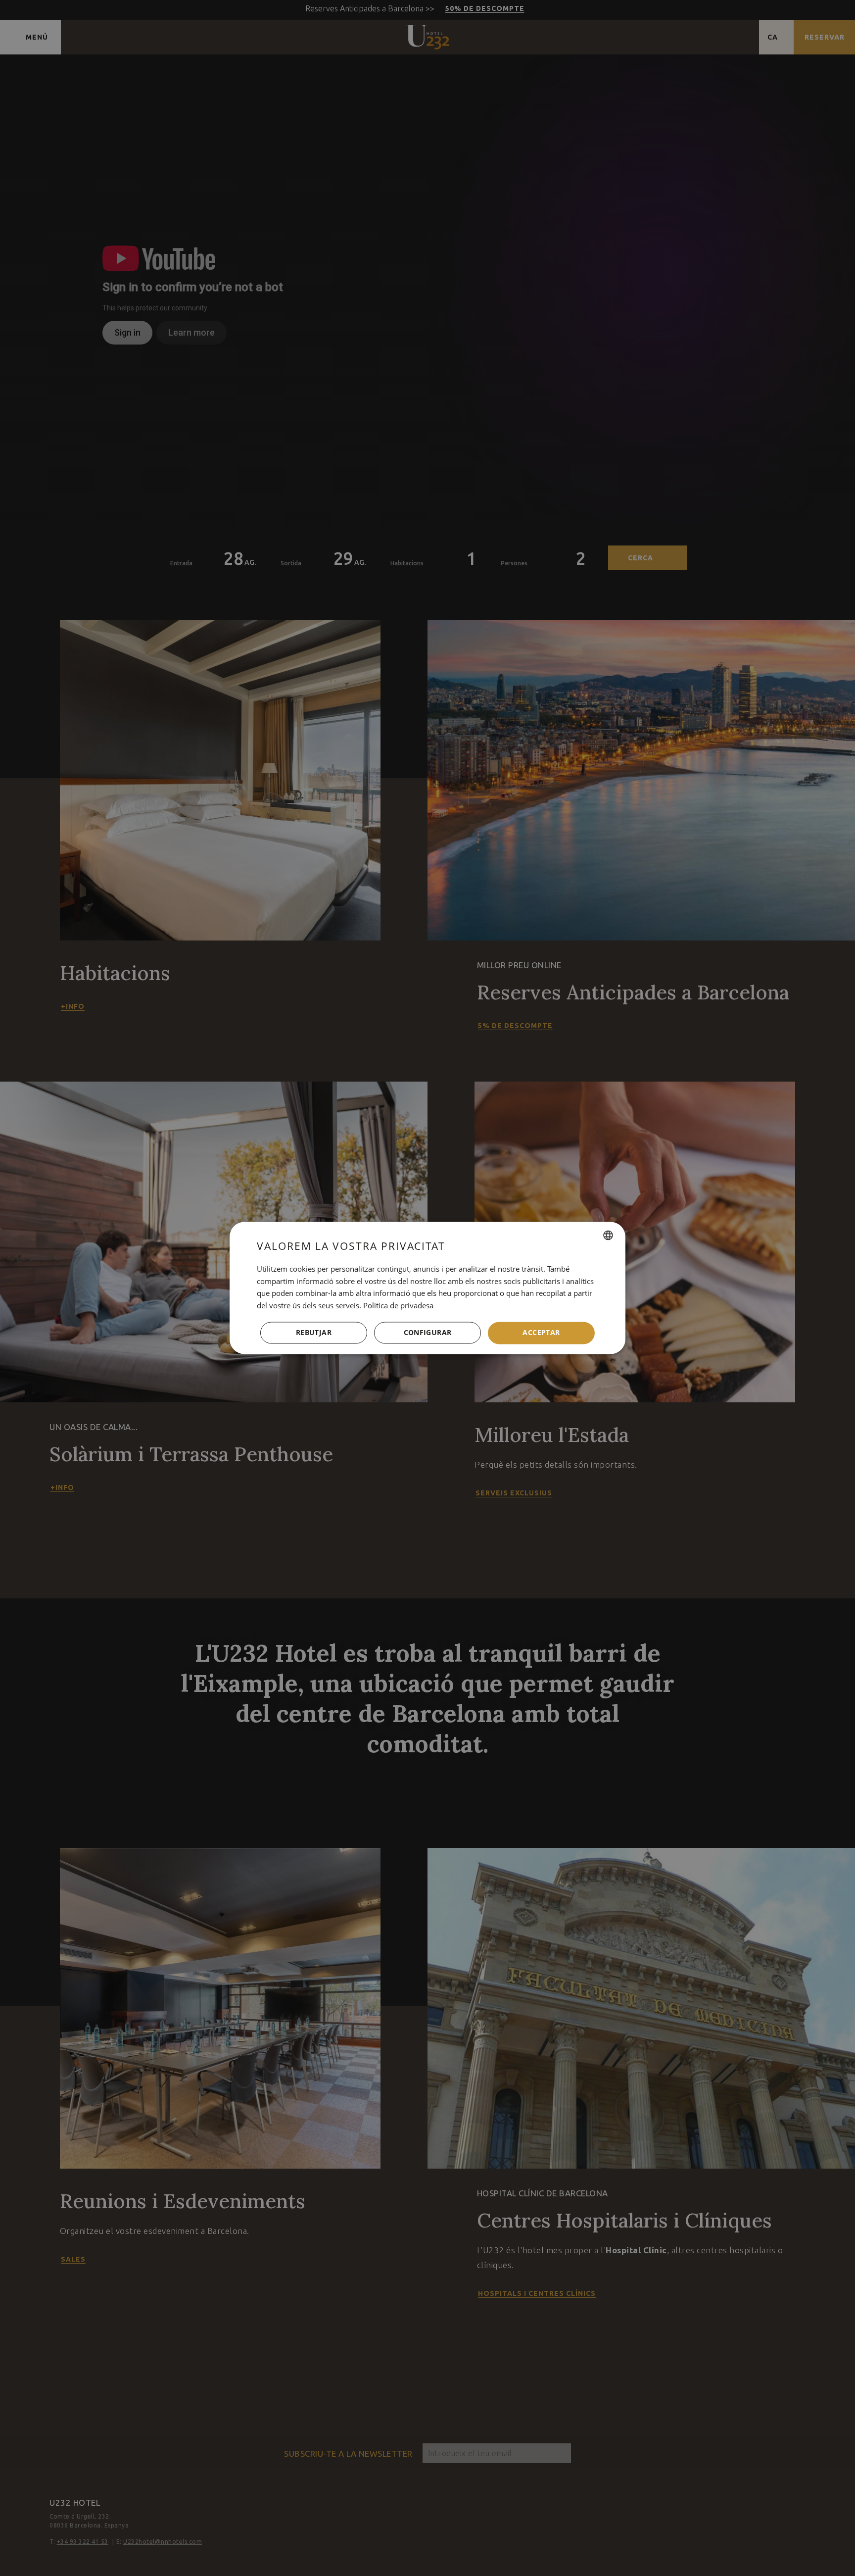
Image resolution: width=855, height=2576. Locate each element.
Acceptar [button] (541, 1333)
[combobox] (608, 1235)
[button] (427, 1333)
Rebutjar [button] (314, 1333)
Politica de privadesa (398, 1306)
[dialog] (427, 1288)
